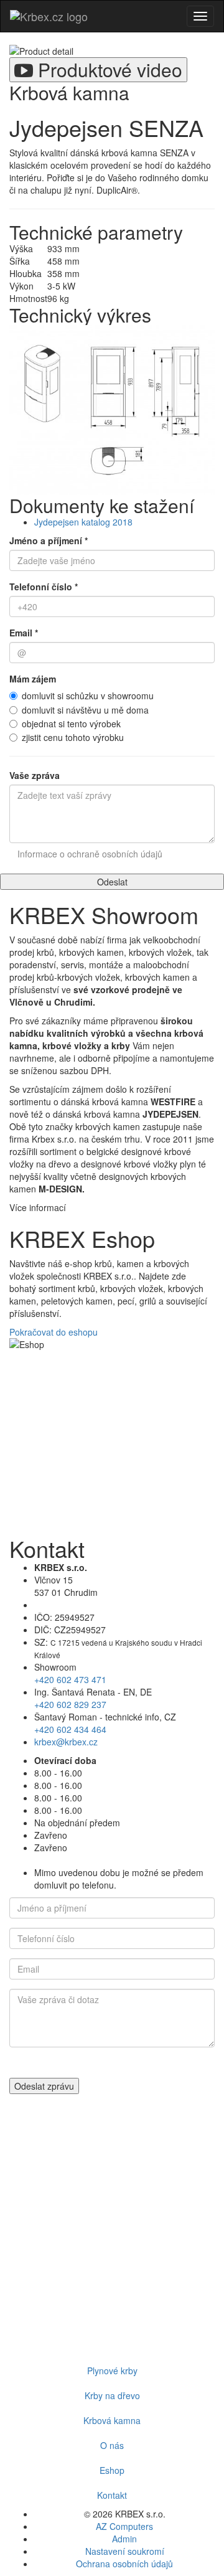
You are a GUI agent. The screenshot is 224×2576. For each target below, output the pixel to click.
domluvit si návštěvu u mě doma (85, 710)
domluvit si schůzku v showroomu (88, 696)
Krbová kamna (112, 2420)
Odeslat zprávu (44, 2086)
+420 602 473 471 (70, 1679)
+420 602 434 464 (70, 1729)
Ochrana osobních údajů (124, 2564)
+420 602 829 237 (70, 1704)
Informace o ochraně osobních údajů (90, 854)
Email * (24, 633)
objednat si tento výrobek (71, 724)
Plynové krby (112, 2371)
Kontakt (112, 2495)
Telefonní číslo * (44, 587)
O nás (112, 2445)
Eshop (112, 2470)
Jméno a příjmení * (49, 540)
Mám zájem (33, 679)
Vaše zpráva (35, 775)
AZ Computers (124, 2526)
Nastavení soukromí (125, 2551)
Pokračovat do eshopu (54, 1332)
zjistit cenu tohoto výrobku (73, 737)
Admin (124, 2539)
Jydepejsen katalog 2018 (83, 522)
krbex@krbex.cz (66, 1742)
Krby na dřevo (112, 2395)
